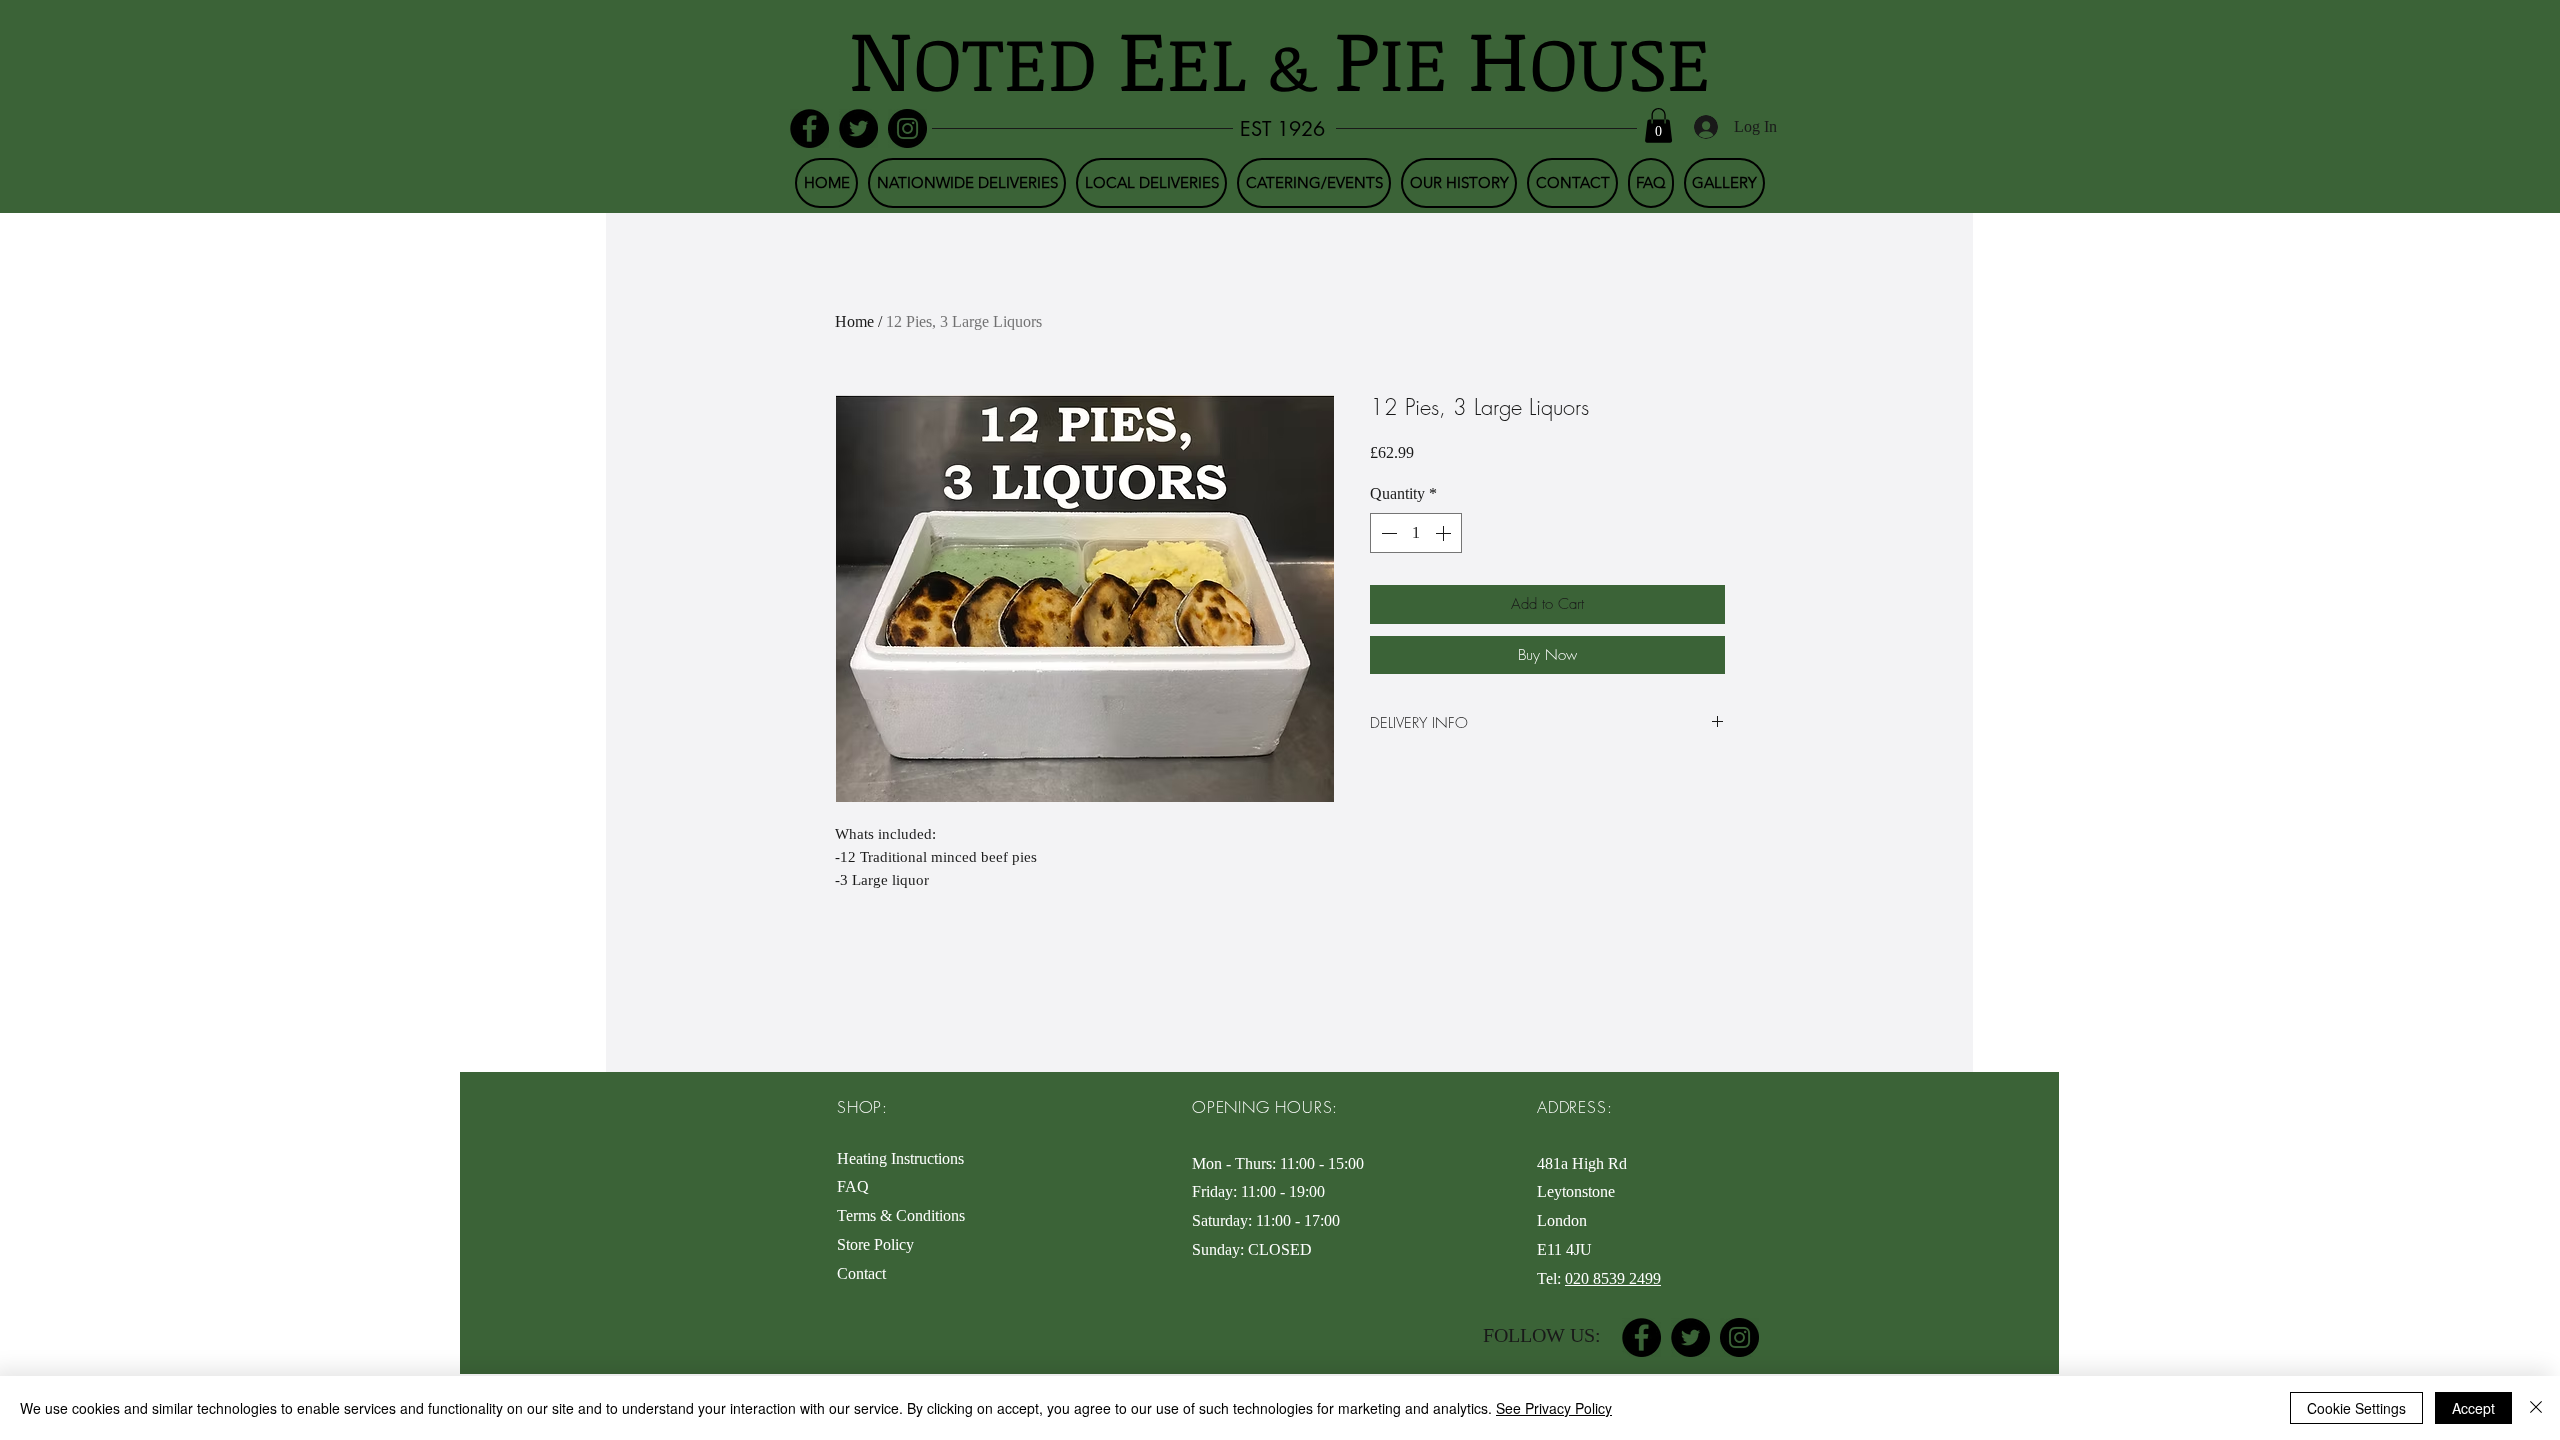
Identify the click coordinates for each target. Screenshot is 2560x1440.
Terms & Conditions (905, 1215)
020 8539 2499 (1613, 1278)
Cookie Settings (2356, 1408)
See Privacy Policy (1554, 1408)
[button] (1658, 125)
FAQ (853, 1186)
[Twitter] (858, 128)
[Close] (2536, 1408)
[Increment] (1445, 533)
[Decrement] (1387, 533)
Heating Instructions (900, 1158)
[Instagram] (907, 128)
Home (854, 321)
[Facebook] (809, 128)
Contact (861, 1273)
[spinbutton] (1416, 533)
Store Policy (875, 1244)
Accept (2473, 1408)
